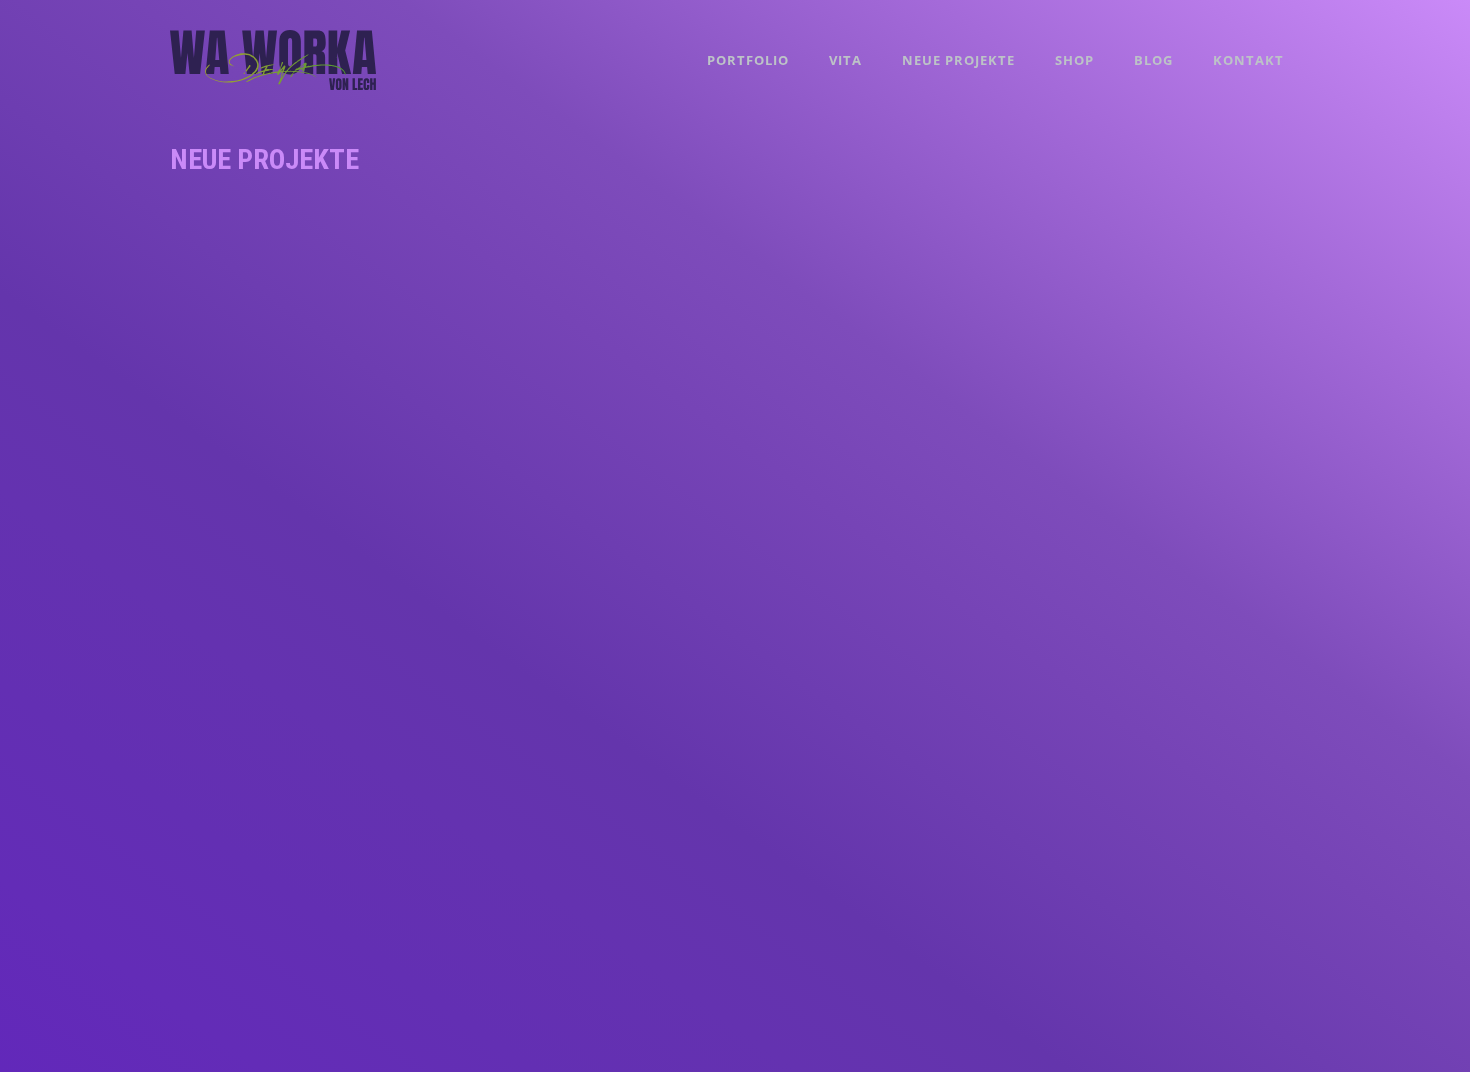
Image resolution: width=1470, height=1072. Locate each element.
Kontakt (1248, 60)
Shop (1074, 60)
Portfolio (748, 60)
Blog (1153, 60)
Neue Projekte (958, 60)
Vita (845, 60)
